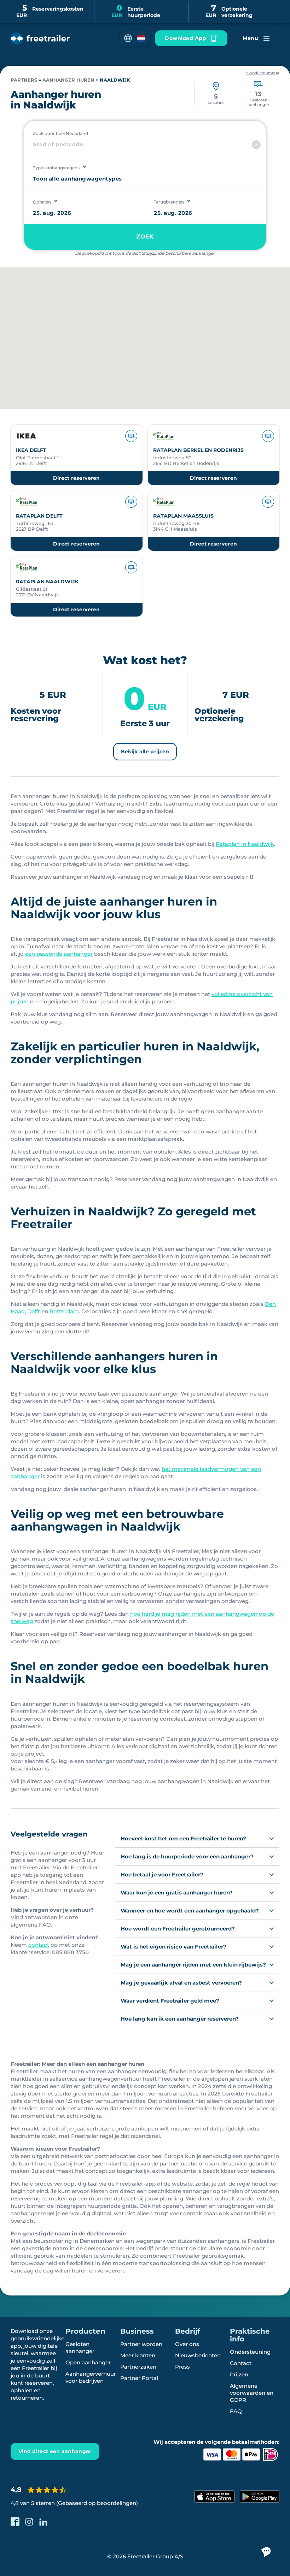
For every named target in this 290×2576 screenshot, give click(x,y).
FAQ (236, 2411)
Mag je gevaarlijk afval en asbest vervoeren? (181, 1983)
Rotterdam (64, 1311)
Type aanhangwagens (56, 168)
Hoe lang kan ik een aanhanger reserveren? (180, 2019)
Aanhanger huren (68, 80)
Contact (241, 2363)
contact (39, 1945)
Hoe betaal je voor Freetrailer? (162, 1874)
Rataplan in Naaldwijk (245, 844)
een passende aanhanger (59, 954)
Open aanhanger (88, 2362)
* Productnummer (263, 73)
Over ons (187, 2344)
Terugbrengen (169, 202)
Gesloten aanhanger (80, 2348)
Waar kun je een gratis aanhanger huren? (177, 1893)
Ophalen (42, 202)
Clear (256, 145)
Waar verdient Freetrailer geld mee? (170, 2001)
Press (182, 2367)
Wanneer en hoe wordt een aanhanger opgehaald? (190, 1911)
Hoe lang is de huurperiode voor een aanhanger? (187, 1856)
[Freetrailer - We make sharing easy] (40, 39)
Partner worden (141, 2344)
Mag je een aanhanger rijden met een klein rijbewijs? (193, 1965)
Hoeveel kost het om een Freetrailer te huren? (183, 1838)
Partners (24, 80)
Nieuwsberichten (198, 2355)
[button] (135, 38)
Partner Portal (139, 2378)
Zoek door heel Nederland (60, 133)
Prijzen (239, 2374)
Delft (34, 1311)
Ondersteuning (250, 2352)
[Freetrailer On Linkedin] (43, 2522)
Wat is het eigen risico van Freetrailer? (173, 1947)
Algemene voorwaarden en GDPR (252, 2393)
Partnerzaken (138, 2367)
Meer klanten (138, 2355)
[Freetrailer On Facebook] (15, 2522)
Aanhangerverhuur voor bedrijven (91, 2377)
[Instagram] (29, 2522)
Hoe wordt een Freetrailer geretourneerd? (178, 1929)
